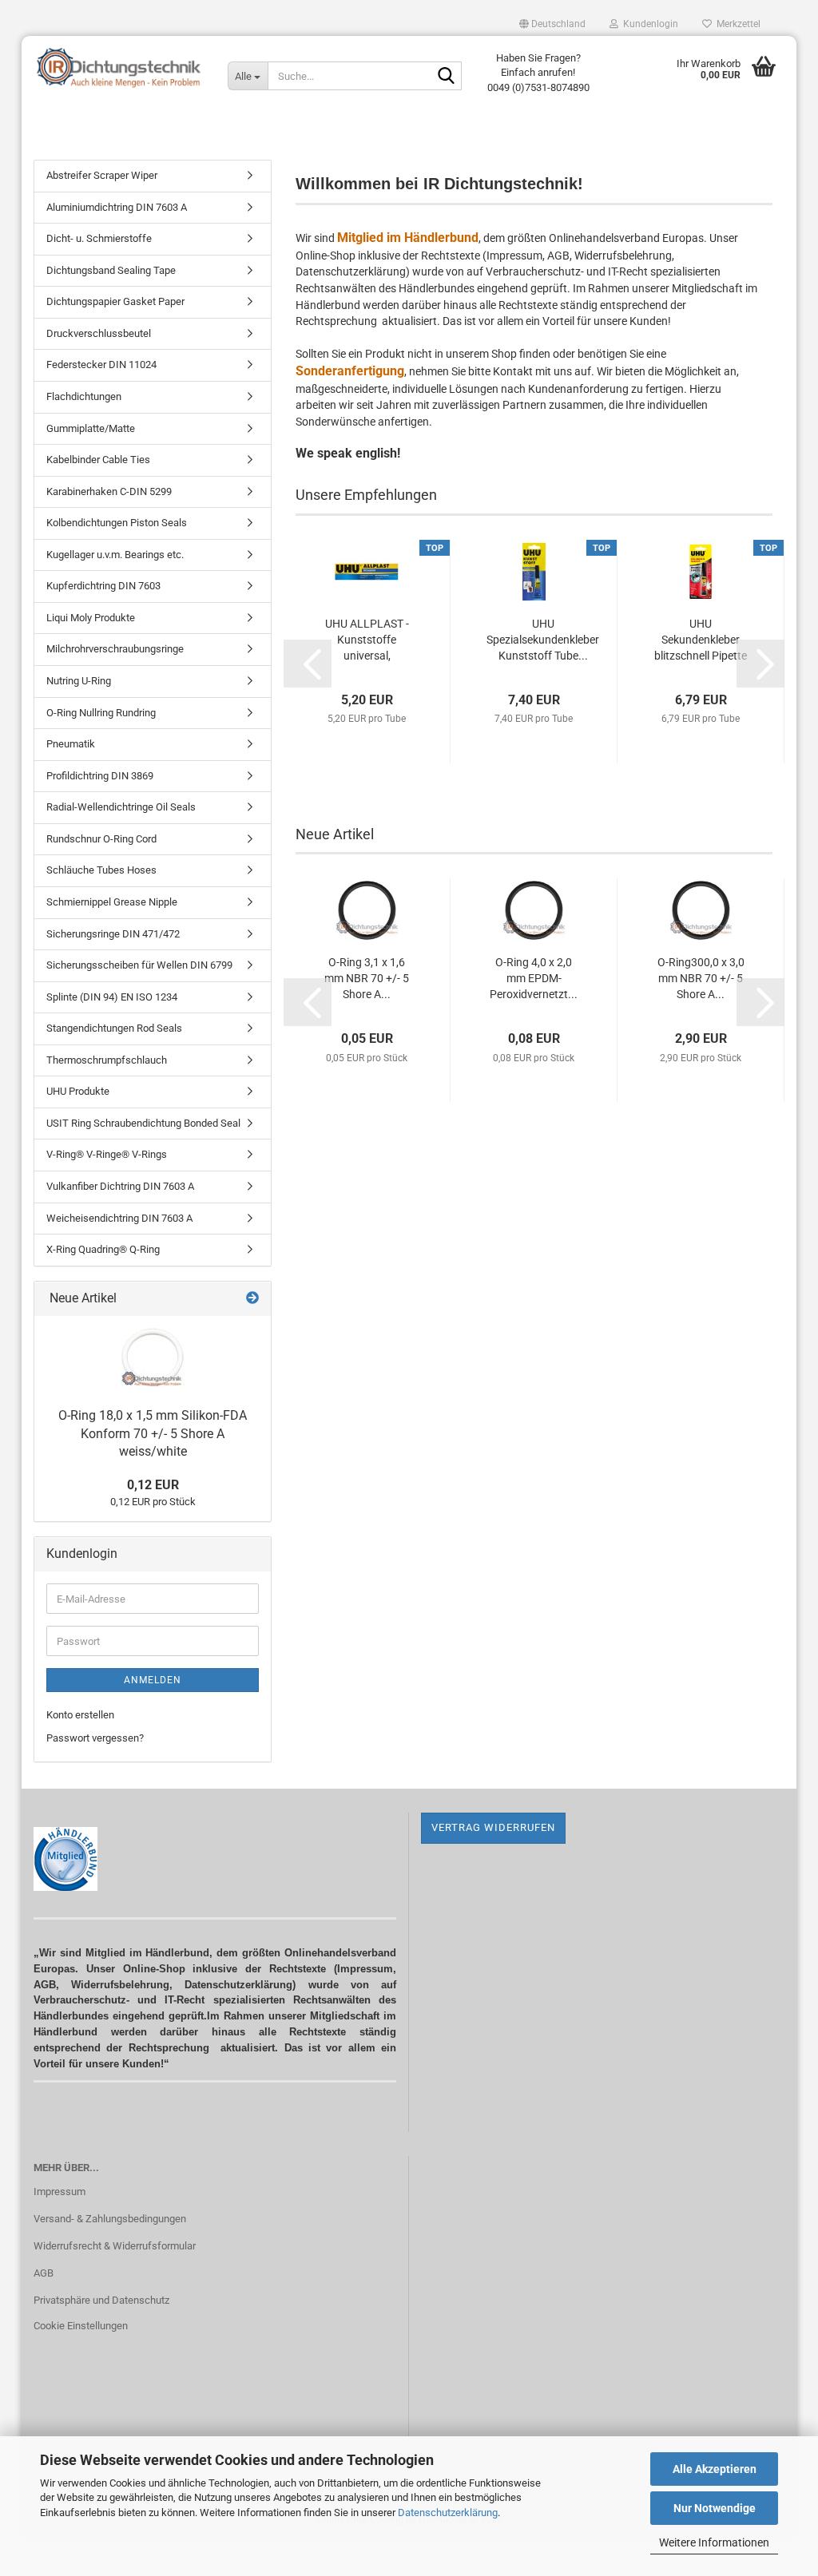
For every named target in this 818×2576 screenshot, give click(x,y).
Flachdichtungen (84, 396)
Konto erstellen (80, 1715)
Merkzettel (736, 24)
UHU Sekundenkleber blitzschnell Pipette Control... (701, 640)
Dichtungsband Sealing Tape (111, 270)
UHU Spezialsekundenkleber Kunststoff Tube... (543, 640)
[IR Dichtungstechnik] (119, 68)
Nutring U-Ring (79, 681)
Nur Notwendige (715, 2508)
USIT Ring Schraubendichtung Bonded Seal (143, 1123)
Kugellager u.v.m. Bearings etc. (115, 555)
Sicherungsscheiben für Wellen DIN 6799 (139, 965)
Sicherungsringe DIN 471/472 (113, 934)
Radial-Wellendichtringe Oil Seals (121, 807)
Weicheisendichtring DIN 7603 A (119, 1218)
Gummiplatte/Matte (91, 428)
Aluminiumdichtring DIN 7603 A (117, 207)
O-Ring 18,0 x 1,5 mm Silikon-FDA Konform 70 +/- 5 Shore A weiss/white (153, 1434)
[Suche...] (447, 77)
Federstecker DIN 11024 (101, 365)
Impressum (60, 2192)
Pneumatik (71, 744)
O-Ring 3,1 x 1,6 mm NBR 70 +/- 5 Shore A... (367, 978)
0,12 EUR (153, 1485)
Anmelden (153, 1680)
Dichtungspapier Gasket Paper (115, 301)
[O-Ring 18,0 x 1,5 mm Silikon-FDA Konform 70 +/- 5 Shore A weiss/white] (153, 1358)
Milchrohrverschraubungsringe (115, 649)
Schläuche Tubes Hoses (101, 870)
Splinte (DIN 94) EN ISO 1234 (112, 997)
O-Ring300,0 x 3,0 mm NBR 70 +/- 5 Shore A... (701, 978)
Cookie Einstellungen (81, 2326)
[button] (552, 24)
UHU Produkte (78, 1091)
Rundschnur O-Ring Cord (101, 839)
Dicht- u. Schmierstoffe (99, 238)
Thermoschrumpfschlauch (107, 1060)
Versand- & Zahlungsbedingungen (110, 2219)
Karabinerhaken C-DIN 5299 (109, 491)
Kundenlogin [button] (648, 24)
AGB (44, 2273)
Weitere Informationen (714, 2542)
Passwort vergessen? (95, 1738)
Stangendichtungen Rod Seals (114, 1028)
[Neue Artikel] (252, 1299)
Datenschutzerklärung (448, 2513)
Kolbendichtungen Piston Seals (117, 523)
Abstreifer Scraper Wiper (102, 175)
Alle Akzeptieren (715, 2469)
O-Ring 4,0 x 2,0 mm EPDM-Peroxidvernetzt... (534, 978)
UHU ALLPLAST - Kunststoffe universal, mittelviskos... (367, 640)
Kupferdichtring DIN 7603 (103, 586)
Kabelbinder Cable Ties (98, 460)
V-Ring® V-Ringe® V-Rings (107, 1154)
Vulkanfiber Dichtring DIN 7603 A (120, 1186)
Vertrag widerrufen (493, 1827)
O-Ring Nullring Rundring (101, 713)
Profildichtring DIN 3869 (100, 776)
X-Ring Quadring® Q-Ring (103, 1249)
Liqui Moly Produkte (91, 618)
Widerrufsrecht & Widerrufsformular (115, 2246)
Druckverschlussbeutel (99, 333)
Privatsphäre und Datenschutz (101, 2300)
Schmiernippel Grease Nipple (112, 902)
